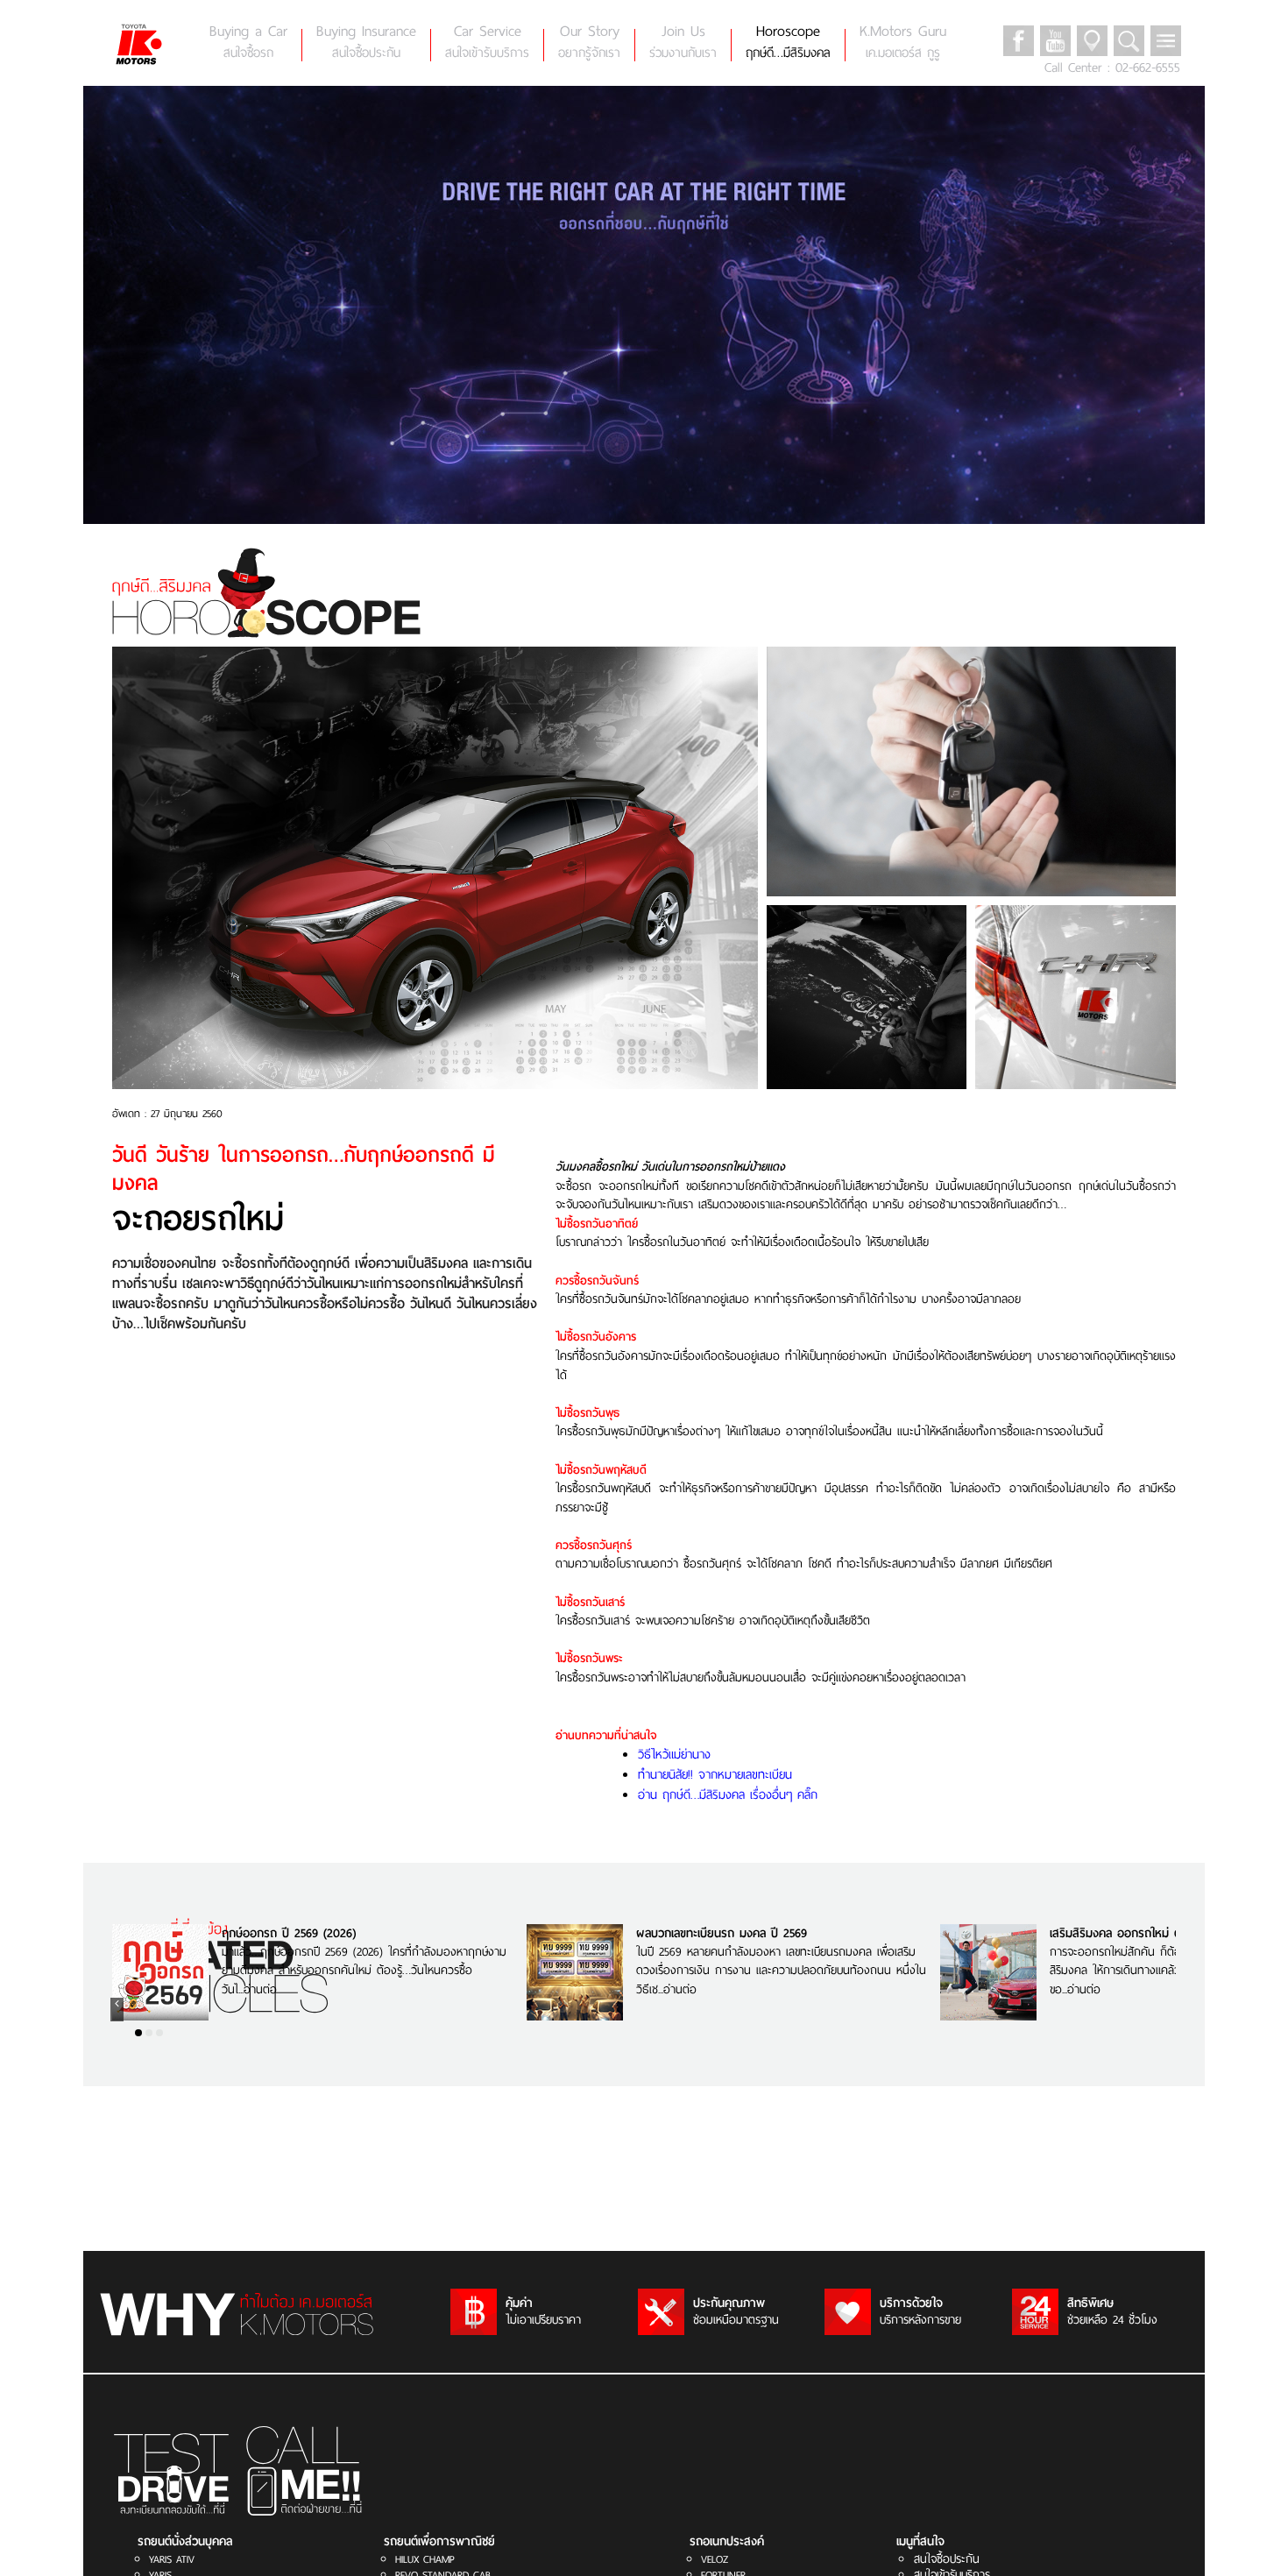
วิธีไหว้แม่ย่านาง (674, 1754)
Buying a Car (248, 42)
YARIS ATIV (172, 2559)
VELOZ (715, 2559)
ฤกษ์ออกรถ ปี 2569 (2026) (289, 1933)
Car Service (487, 42)
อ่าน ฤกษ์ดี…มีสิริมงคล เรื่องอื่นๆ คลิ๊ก (728, 1794)
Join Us (683, 42)
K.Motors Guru (903, 42)
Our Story (589, 42)
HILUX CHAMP (425, 2559)
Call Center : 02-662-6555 (1112, 67)
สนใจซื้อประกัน (947, 2559)
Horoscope (788, 42)
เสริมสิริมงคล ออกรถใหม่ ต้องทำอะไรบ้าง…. (1155, 1933)
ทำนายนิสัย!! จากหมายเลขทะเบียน (715, 1774)
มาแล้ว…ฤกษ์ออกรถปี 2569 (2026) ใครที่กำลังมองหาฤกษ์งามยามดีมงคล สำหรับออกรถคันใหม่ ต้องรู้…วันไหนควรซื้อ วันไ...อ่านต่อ (364, 1971)
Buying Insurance (366, 42)
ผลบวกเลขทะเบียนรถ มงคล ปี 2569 (722, 1933)
